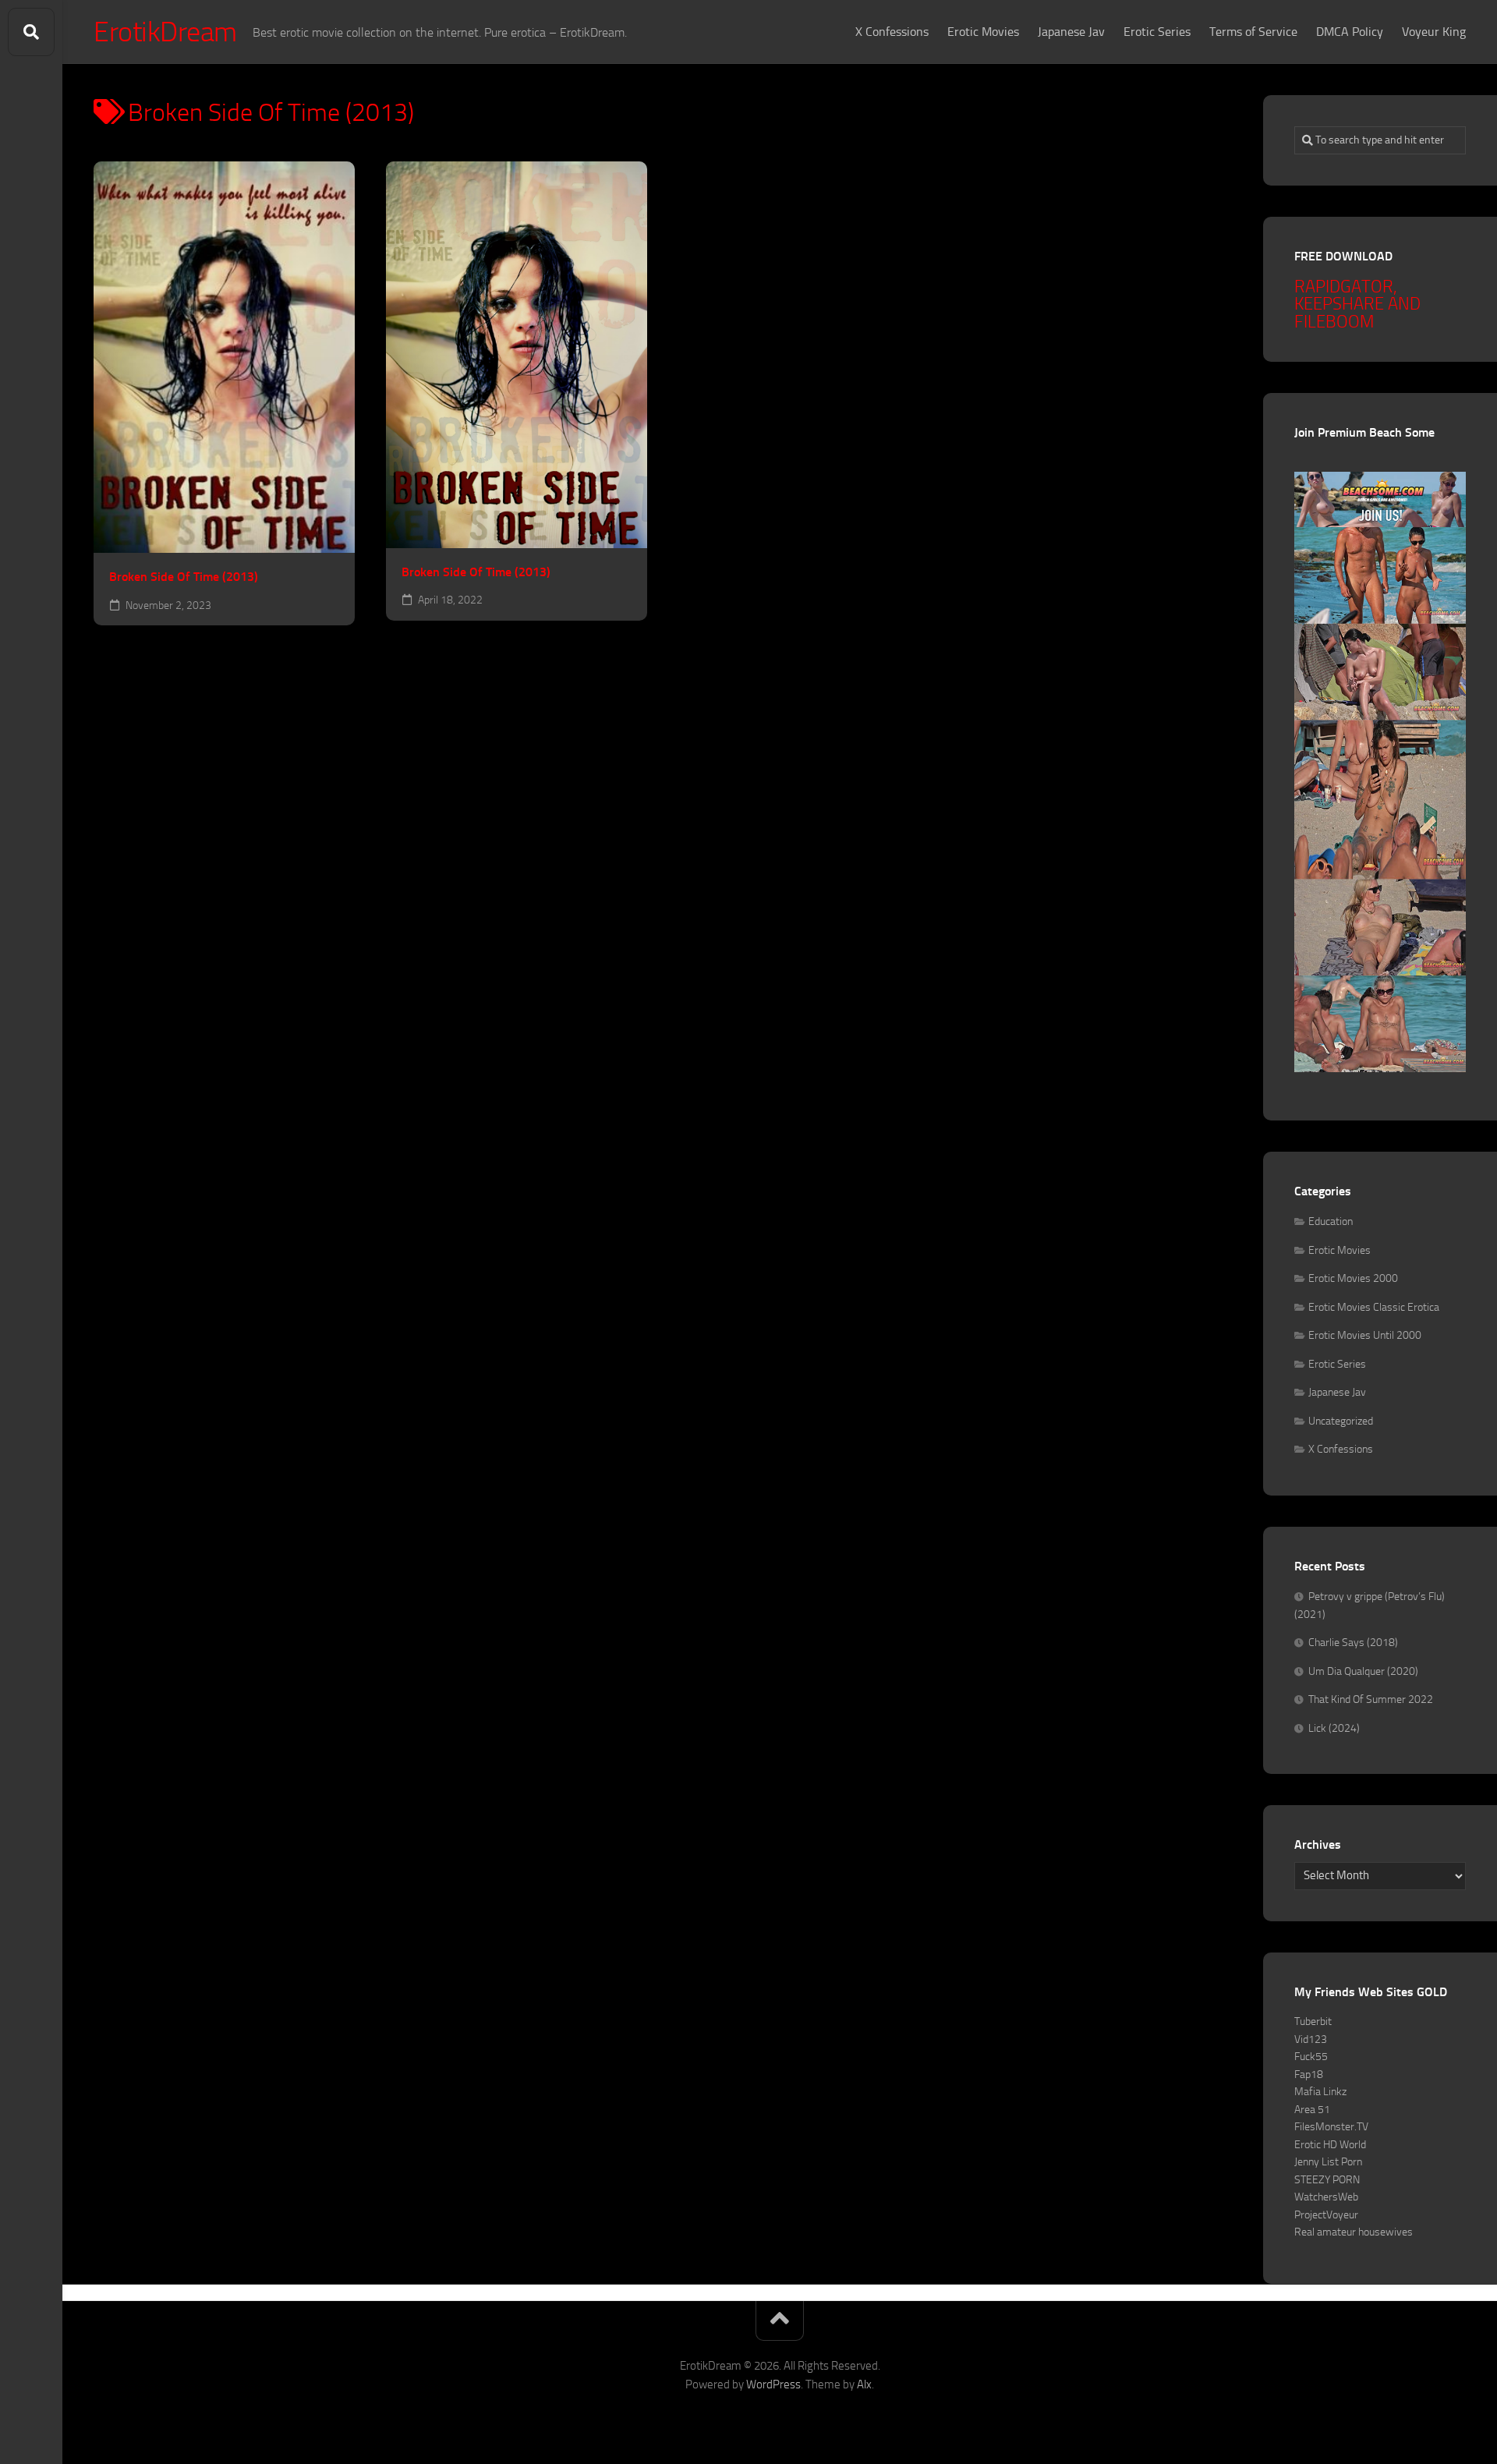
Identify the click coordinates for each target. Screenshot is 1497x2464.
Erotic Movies (983, 32)
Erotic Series (1157, 32)
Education (1331, 1221)
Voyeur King (1434, 32)
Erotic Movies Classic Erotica (1374, 1307)
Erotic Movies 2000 (1353, 1278)
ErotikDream (165, 32)
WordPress (773, 2384)
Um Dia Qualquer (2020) (1363, 1671)
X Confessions (892, 32)
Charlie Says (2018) (1353, 1643)
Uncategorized (1341, 1421)
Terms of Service (1253, 32)
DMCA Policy (1350, 32)
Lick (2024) (1334, 1728)
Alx (864, 2384)
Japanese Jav (1071, 32)
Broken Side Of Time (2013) (184, 577)
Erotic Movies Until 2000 (1365, 1335)
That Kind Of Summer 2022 (1371, 1699)
